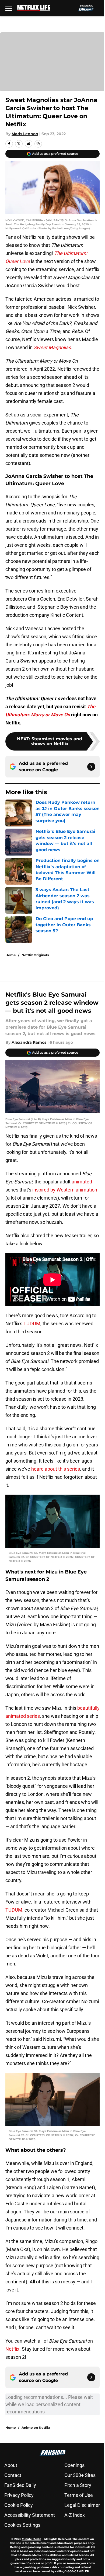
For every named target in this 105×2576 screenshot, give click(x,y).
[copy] (38, 144)
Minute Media (31, 2539)
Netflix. (14, 2349)
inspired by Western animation (65, 1190)
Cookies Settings (22, 2525)
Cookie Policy (19, 2505)
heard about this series (56, 1469)
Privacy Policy (19, 2495)
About (11, 2465)
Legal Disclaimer (82, 2505)
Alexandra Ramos (29, 1042)
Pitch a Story (78, 2485)
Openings (74, 2465)
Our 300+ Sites (80, 2475)
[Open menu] (9, 8)
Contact (13, 2475)
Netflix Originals (35, 955)
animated (82, 1182)
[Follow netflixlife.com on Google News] (91, 767)
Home (11, 955)
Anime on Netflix (36, 2428)
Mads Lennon (25, 134)
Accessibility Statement (30, 2515)
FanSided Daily (20, 2485)
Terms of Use (79, 2495)
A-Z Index (75, 2515)
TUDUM (32, 1324)
